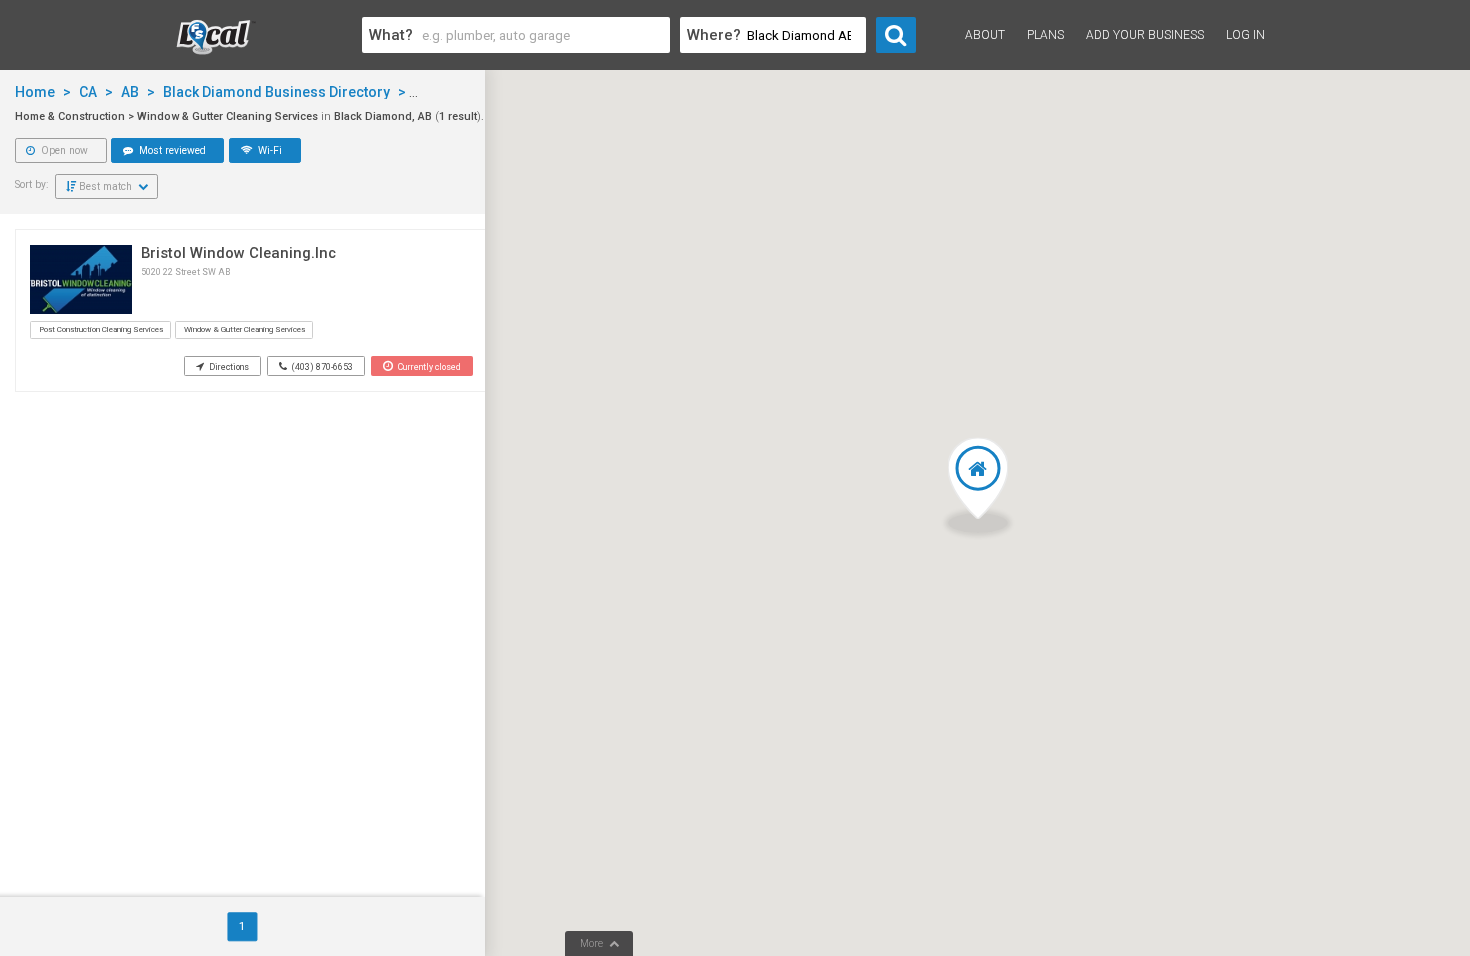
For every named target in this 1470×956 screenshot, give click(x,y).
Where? (714, 35)
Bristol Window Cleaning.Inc (238, 253)
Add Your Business (1145, 35)
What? (391, 35)
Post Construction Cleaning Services (101, 329)
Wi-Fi (268, 150)
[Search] (896, 35)
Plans (1045, 35)
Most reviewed (171, 150)
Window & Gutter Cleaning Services (244, 329)
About (985, 35)
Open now (63, 150)
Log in (1245, 35)
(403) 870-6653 (321, 367)
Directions (228, 367)
